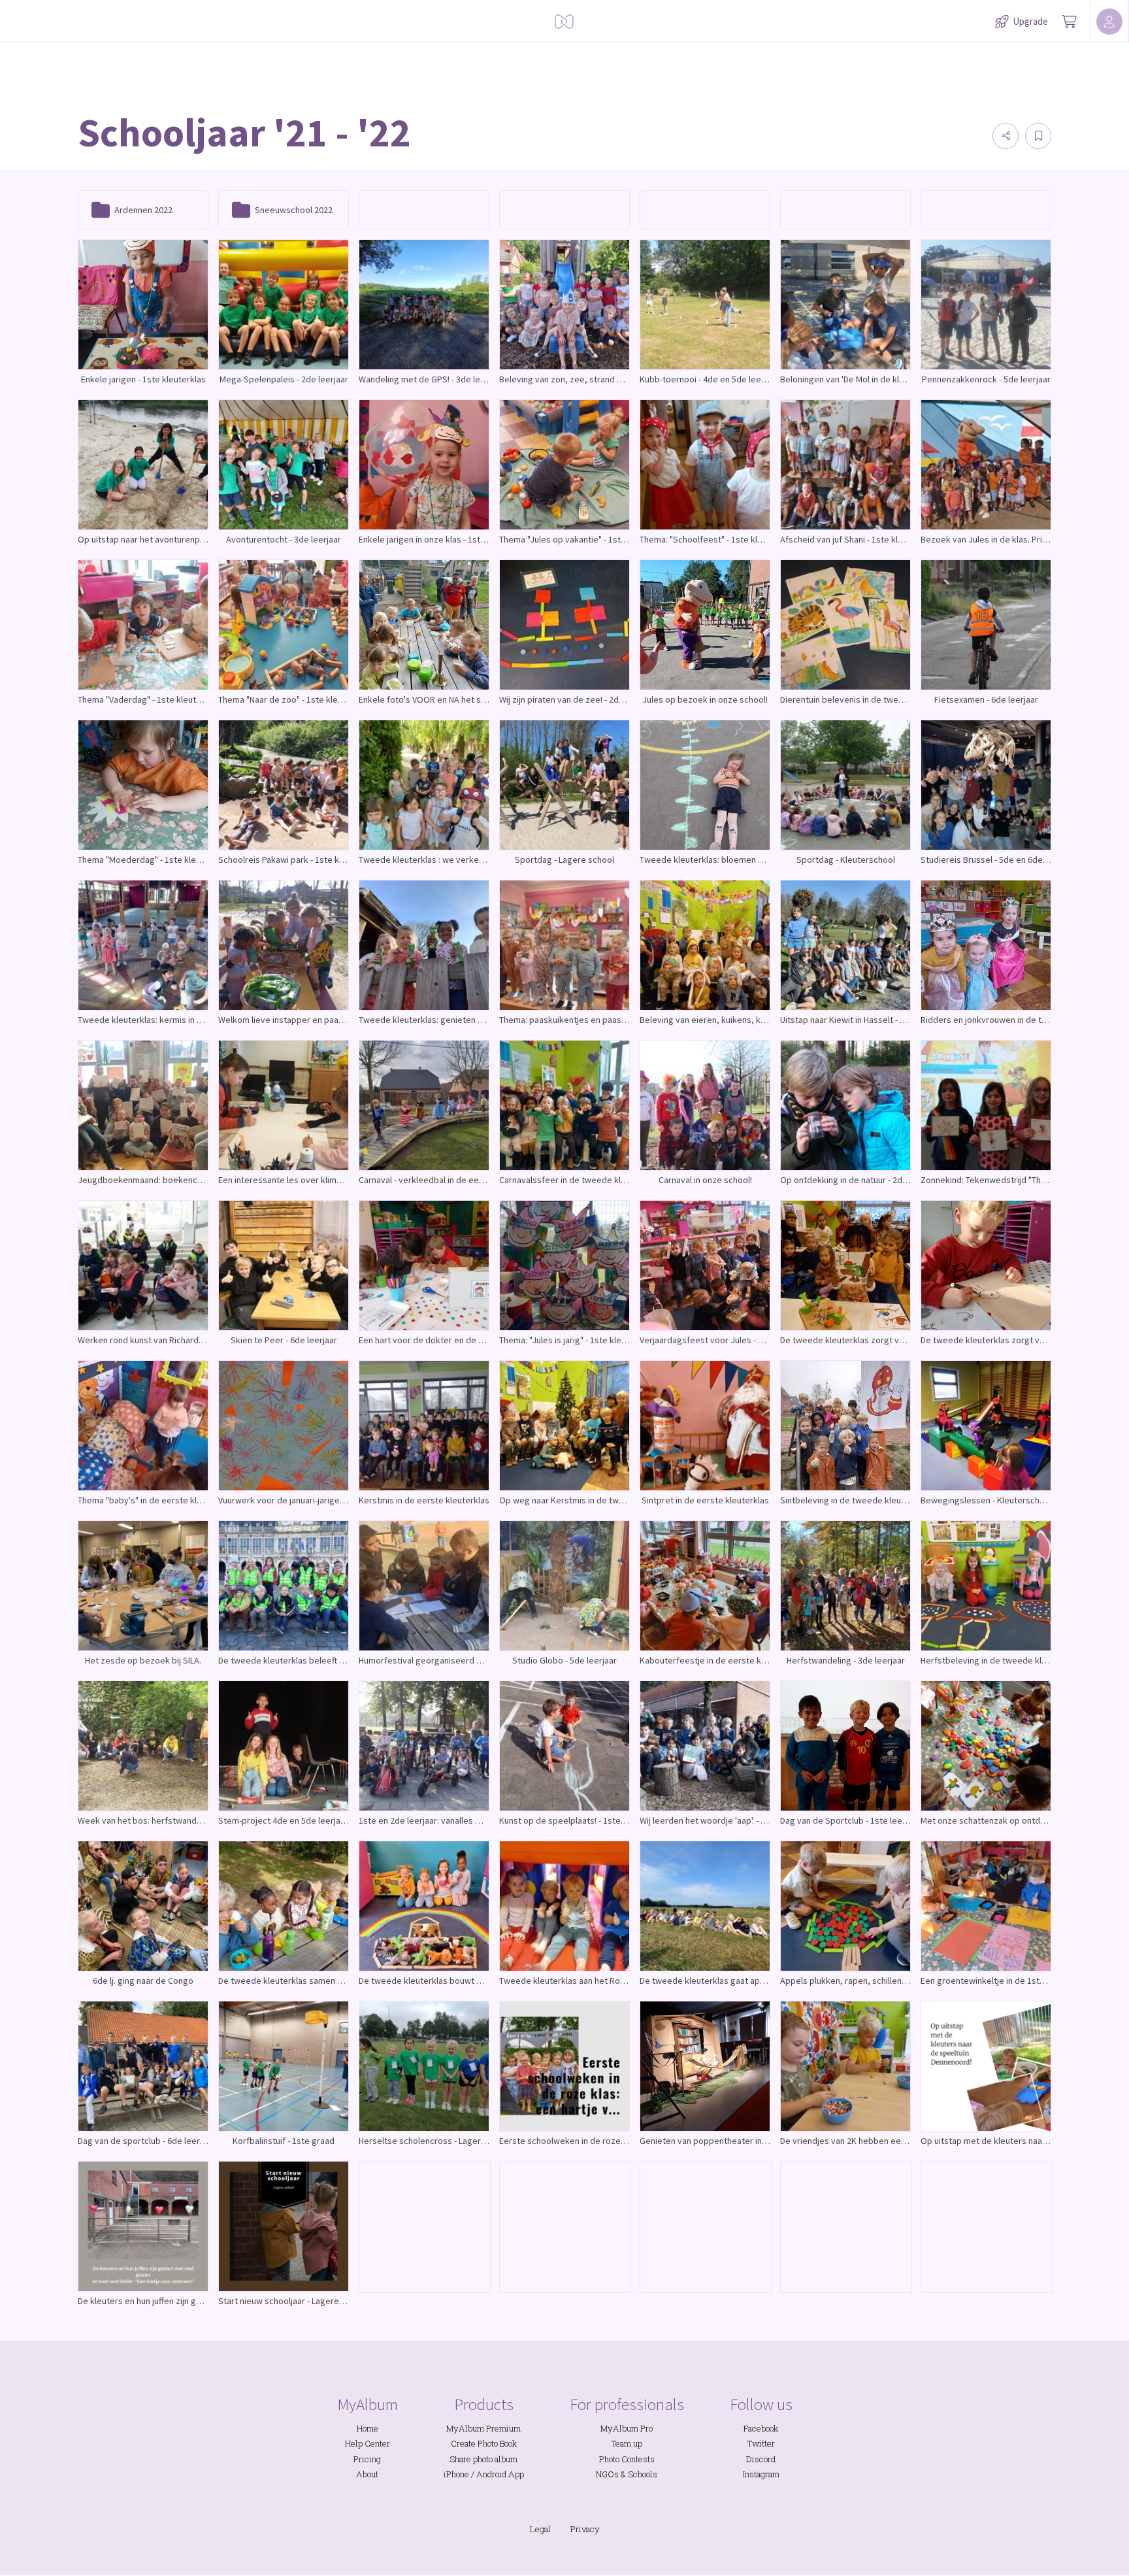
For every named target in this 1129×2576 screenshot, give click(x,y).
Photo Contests (627, 2459)
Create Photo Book (484, 2443)
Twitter (761, 2443)
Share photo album (483, 2459)
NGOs (607, 2474)
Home (368, 2428)
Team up (627, 2443)
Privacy (585, 2529)
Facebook (761, 2428)
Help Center (368, 2443)
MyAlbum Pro (627, 2428)
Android (491, 2474)
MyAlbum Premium (483, 2428)
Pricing (367, 2459)
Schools (643, 2474)
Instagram (761, 2474)
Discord (761, 2459)
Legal (540, 2529)
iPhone (456, 2474)
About (367, 2474)
